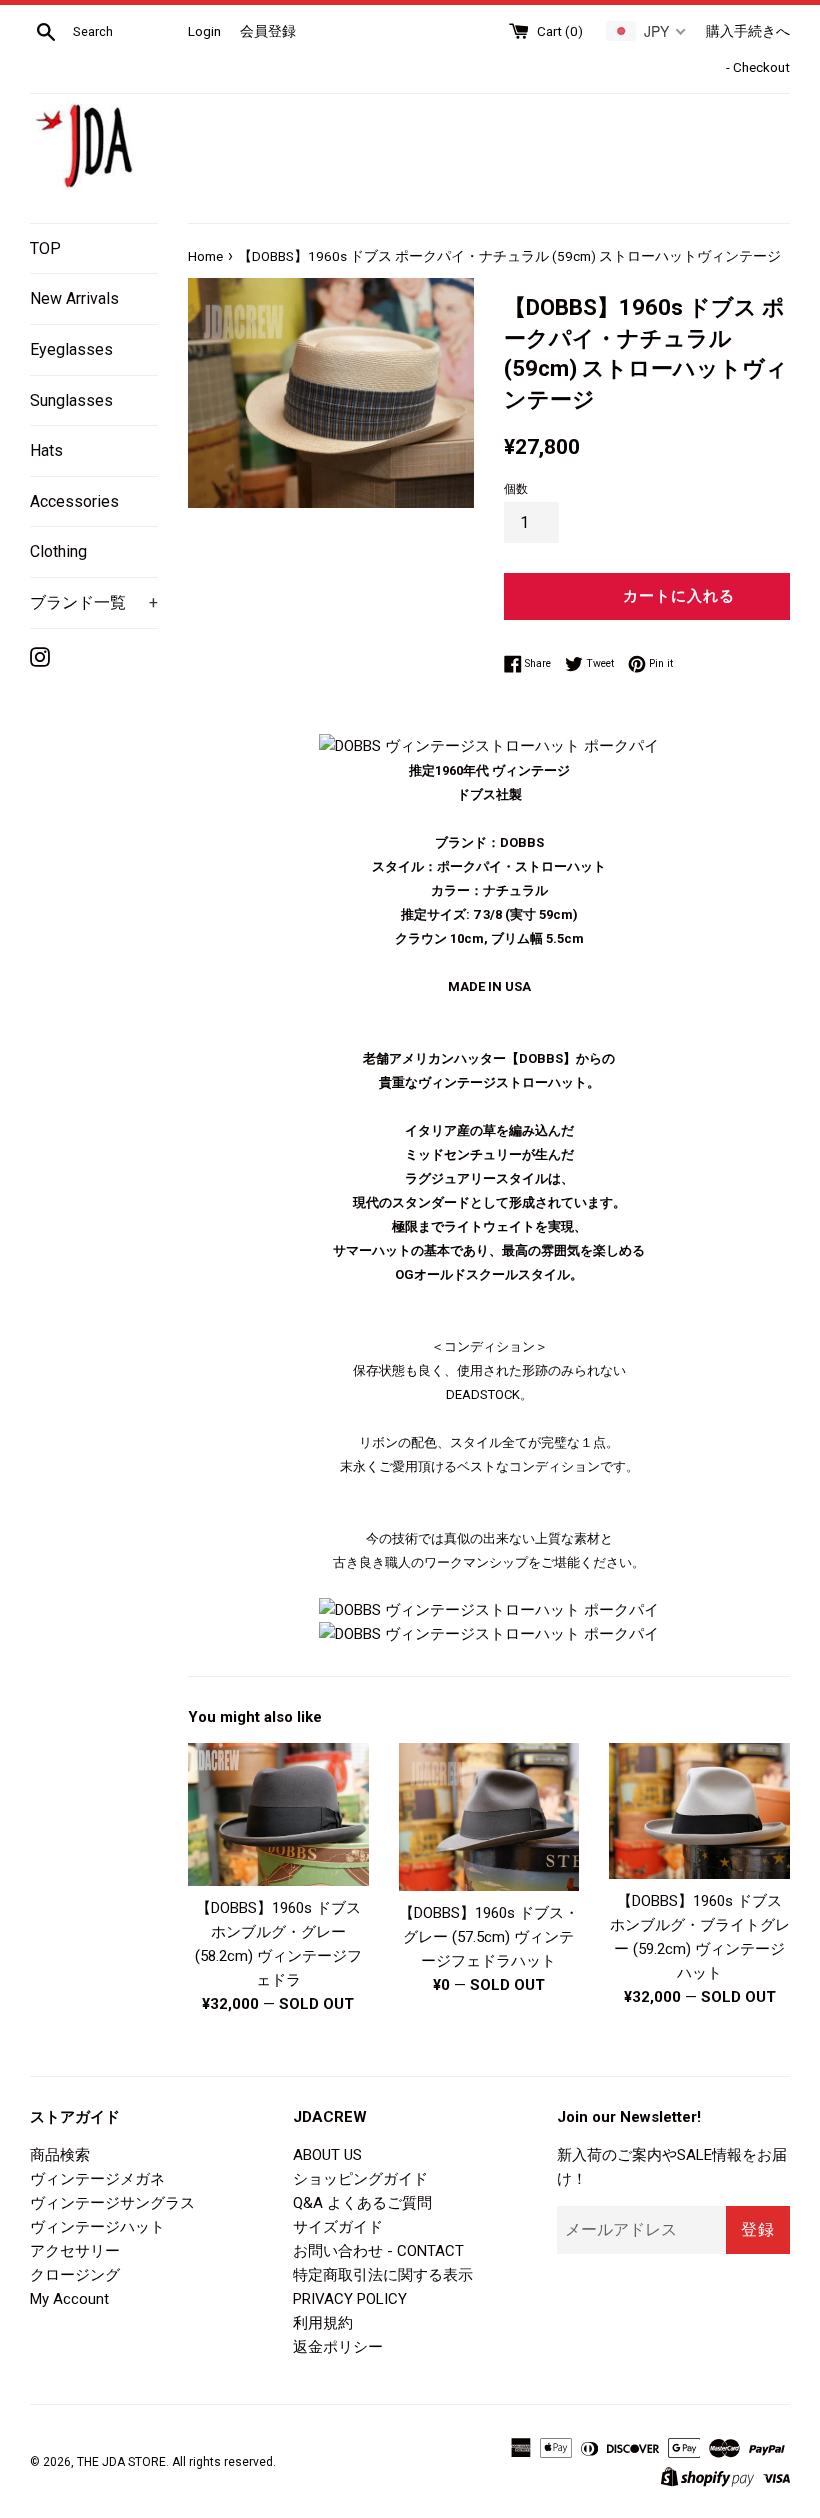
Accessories (74, 501)
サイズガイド (338, 2227)
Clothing (58, 551)
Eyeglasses (71, 349)
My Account (69, 2299)
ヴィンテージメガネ (97, 2179)
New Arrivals (74, 298)
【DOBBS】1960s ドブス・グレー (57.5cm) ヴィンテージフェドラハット (489, 1937)
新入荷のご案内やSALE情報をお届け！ (672, 2167)
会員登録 (268, 31)
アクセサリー (75, 2251)
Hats (46, 450)
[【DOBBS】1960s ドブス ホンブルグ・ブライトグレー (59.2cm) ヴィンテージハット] (699, 1811)
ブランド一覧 (94, 602)
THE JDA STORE (121, 2462)
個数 (516, 489)
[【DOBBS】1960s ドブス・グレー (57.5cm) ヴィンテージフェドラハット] (489, 1817)
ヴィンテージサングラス (112, 2203)
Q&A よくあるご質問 (362, 2203)
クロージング (75, 2275)
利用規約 (323, 2323)
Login (204, 31)
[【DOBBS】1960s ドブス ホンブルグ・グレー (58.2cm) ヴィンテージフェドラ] (278, 1814)
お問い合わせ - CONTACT (378, 2251)
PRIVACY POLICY (350, 2299)
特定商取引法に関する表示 (383, 2275)
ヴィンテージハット (97, 2227)
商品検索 (60, 2155)
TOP (45, 248)
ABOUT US (327, 2155)
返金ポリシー (338, 2347)
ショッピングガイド (360, 2179)
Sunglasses (71, 400)
